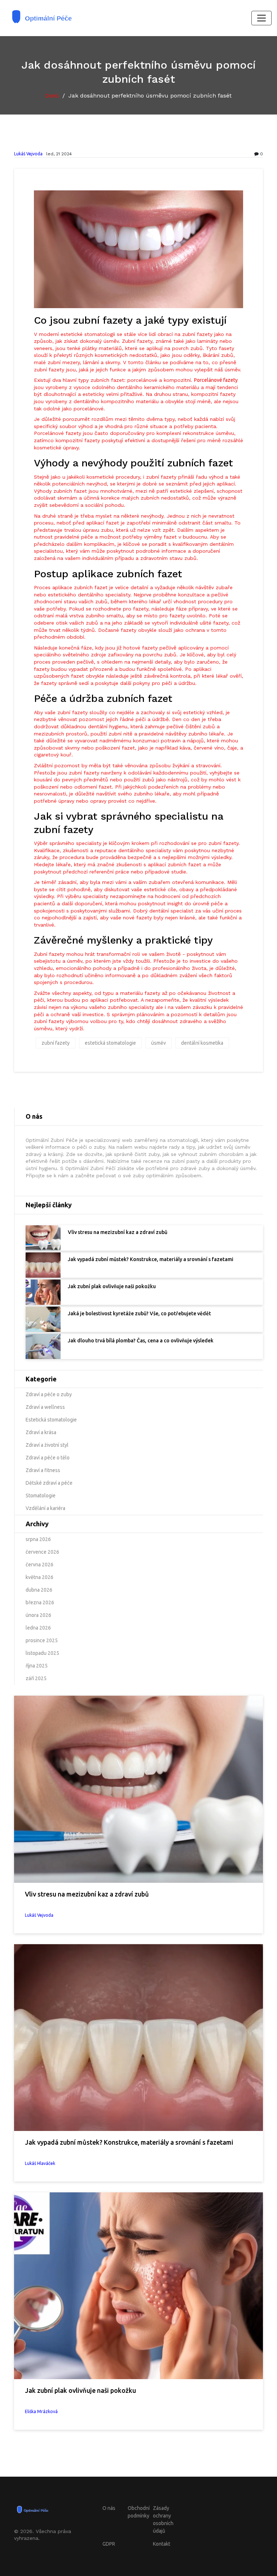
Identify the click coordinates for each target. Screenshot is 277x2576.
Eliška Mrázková (41, 2411)
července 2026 (42, 1552)
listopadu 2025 (42, 1653)
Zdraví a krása (41, 1432)
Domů (52, 96)
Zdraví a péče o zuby (49, 1394)
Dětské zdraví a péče (49, 1483)
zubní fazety (56, 1043)
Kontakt (162, 2544)
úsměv (159, 1043)
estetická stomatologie (110, 1043)
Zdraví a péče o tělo (48, 1458)
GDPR (109, 2544)
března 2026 (40, 1602)
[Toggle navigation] (261, 18)
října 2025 (37, 1666)
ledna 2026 (38, 1628)
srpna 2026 (38, 1539)
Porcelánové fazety (216, 380)
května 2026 (39, 1577)
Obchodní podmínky (139, 2512)
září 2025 (36, 1678)
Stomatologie (41, 1496)
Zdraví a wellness (45, 1407)
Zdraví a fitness (43, 1470)
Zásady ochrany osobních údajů (163, 2519)
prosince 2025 (42, 1640)
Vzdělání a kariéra (45, 1508)
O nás (109, 2508)
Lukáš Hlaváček (40, 2163)
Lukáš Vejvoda (28, 154)
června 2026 (39, 1565)
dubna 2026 (39, 1590)
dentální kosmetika (202, 1043)
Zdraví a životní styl (47, 1445)
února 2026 (38, 1615)
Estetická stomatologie (51, 1420)
